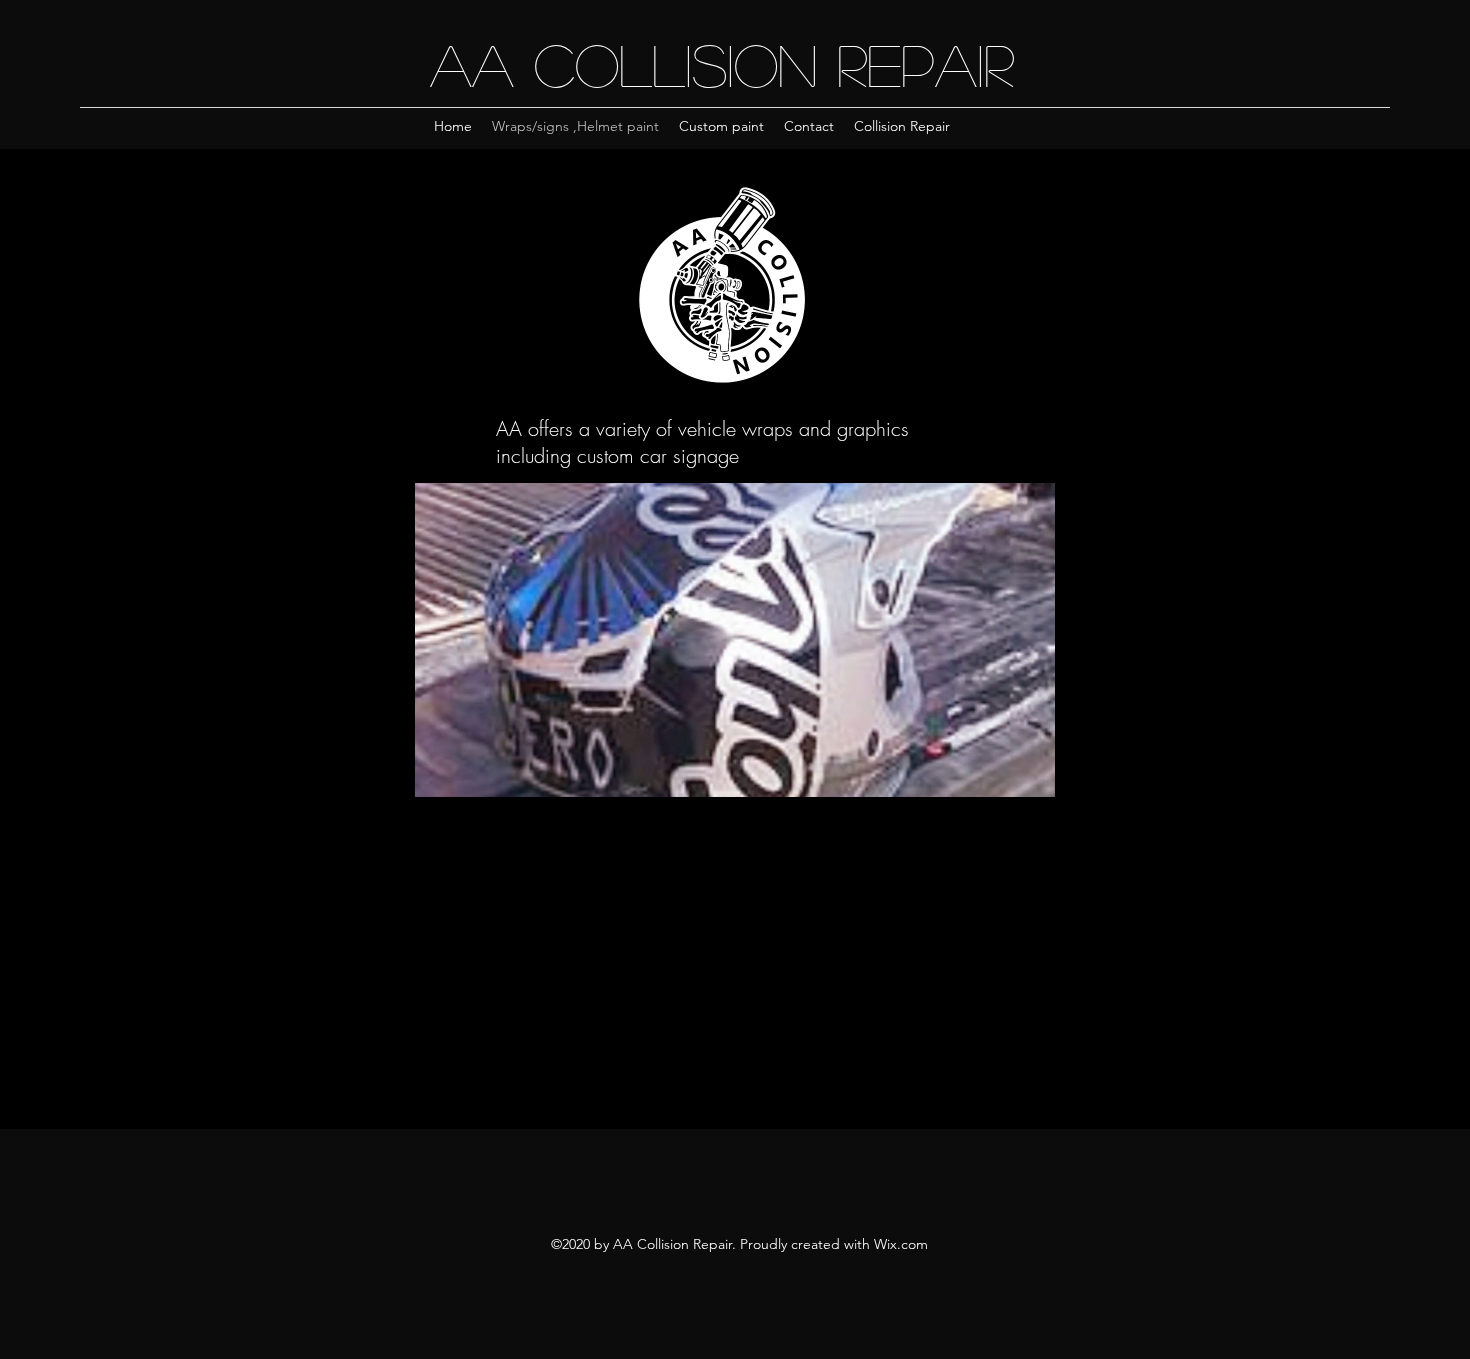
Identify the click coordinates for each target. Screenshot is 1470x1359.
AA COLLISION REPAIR (722, 63)
